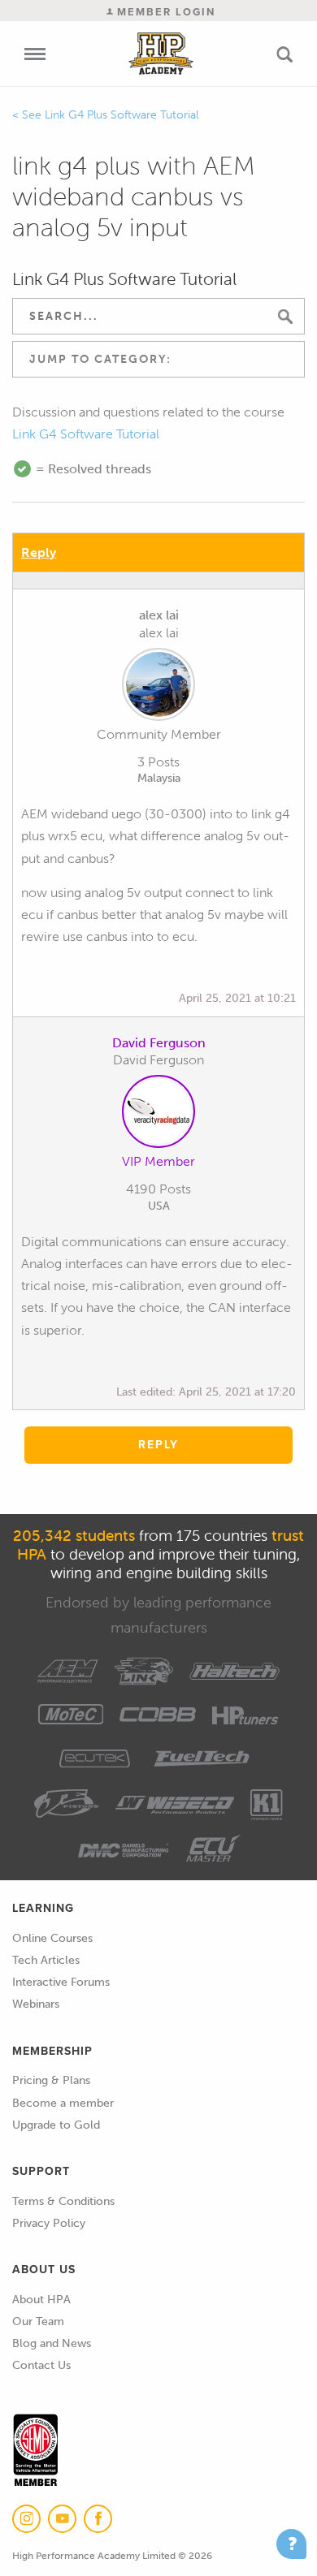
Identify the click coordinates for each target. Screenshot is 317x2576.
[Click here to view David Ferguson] (158, 1115)
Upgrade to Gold (56, 2125)
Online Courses (52, 1938)
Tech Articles (46, 1960)
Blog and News (52, 2343)
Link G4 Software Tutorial (86, 434)
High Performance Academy (161, 54)
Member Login (164, 12)
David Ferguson (159, 1043)
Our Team (38, 2321)
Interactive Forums (61, 1982)
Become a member (63, 2103)
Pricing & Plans (51, 2080)
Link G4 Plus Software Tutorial (122, 115)
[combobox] (158, 359)
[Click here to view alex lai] (158, 688)
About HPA (41, 2300)
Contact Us (41, 2365)
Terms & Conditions (63, 2201)
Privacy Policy (49, 2223)
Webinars (36, 2004)
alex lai (159, 615)
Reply (39, 552)
